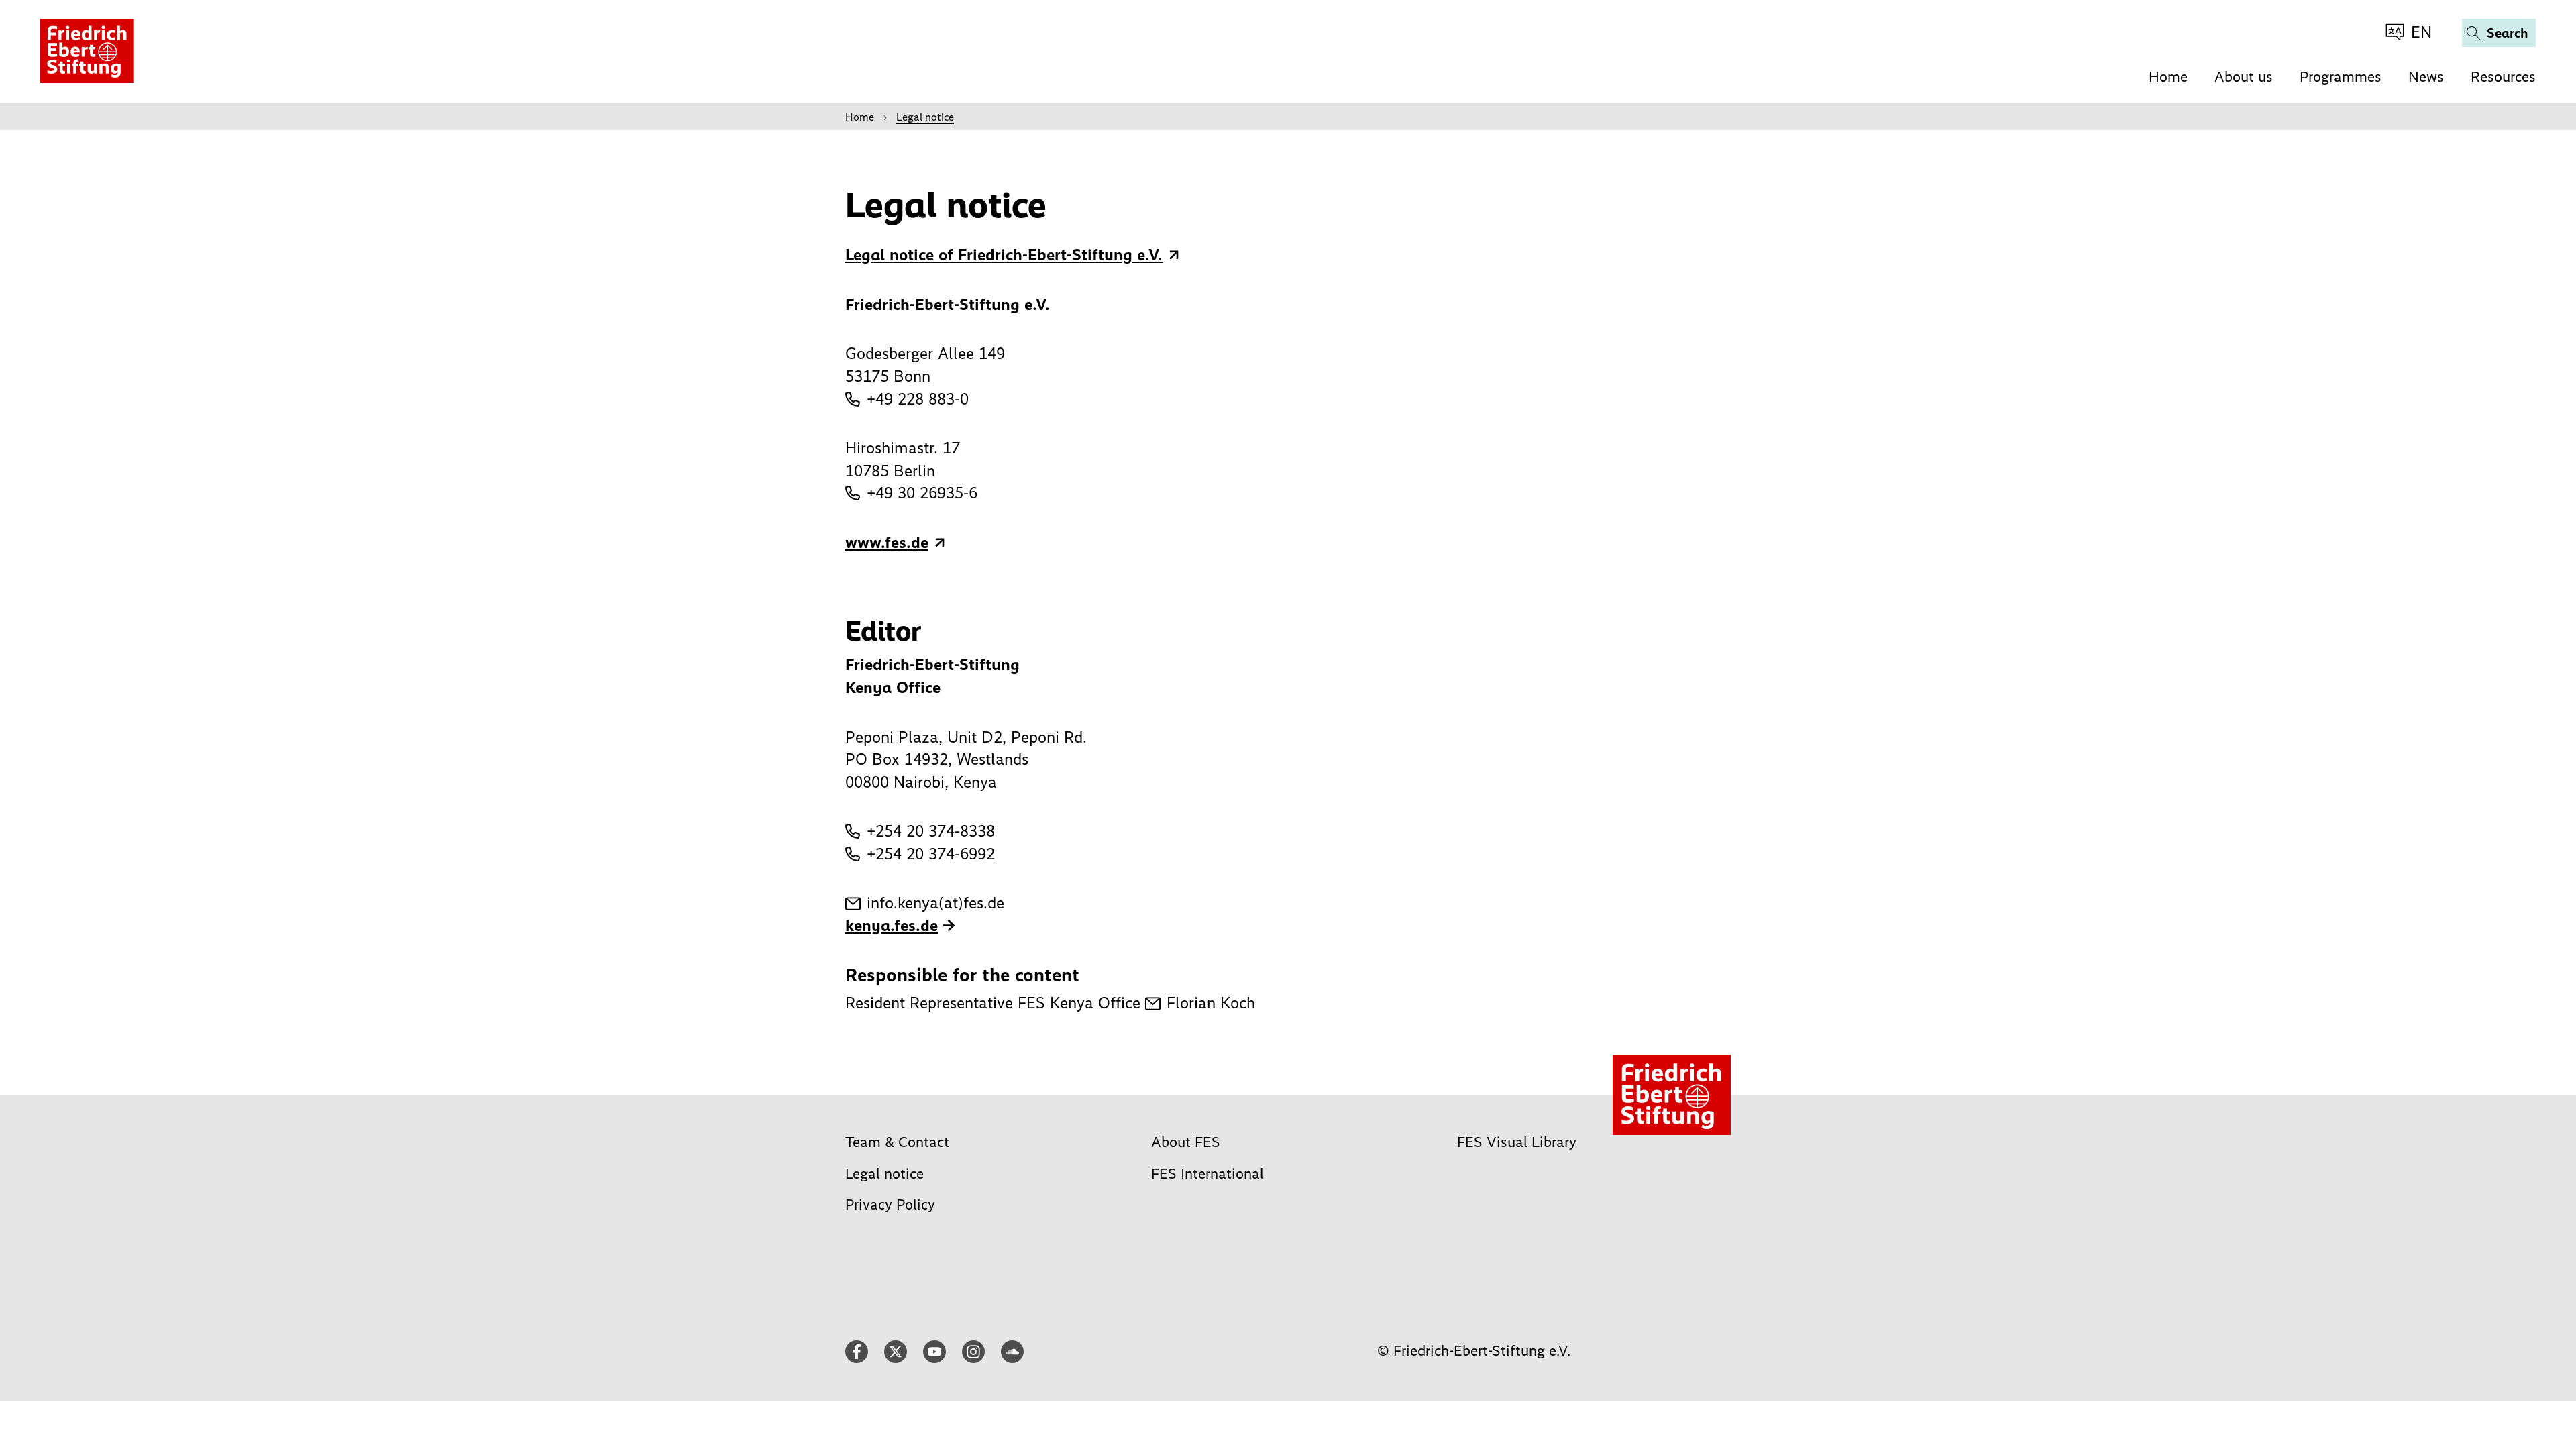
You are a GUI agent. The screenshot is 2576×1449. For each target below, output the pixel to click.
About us (2244, 77)
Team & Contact (897, 1142)
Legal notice (884, 1174)
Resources (2503, 77)
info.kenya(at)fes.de (935, 903)
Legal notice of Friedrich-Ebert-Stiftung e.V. (1004, 255)
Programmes (2341, 77)
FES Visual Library (1517, 1142)
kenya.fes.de (892, 925)
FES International (1207, 1174)
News (2426, 77)
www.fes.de (887, 542)
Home (2168, 77)
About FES (1186, 1142)
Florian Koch (1211, 1003)
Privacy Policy (890, 1204)
